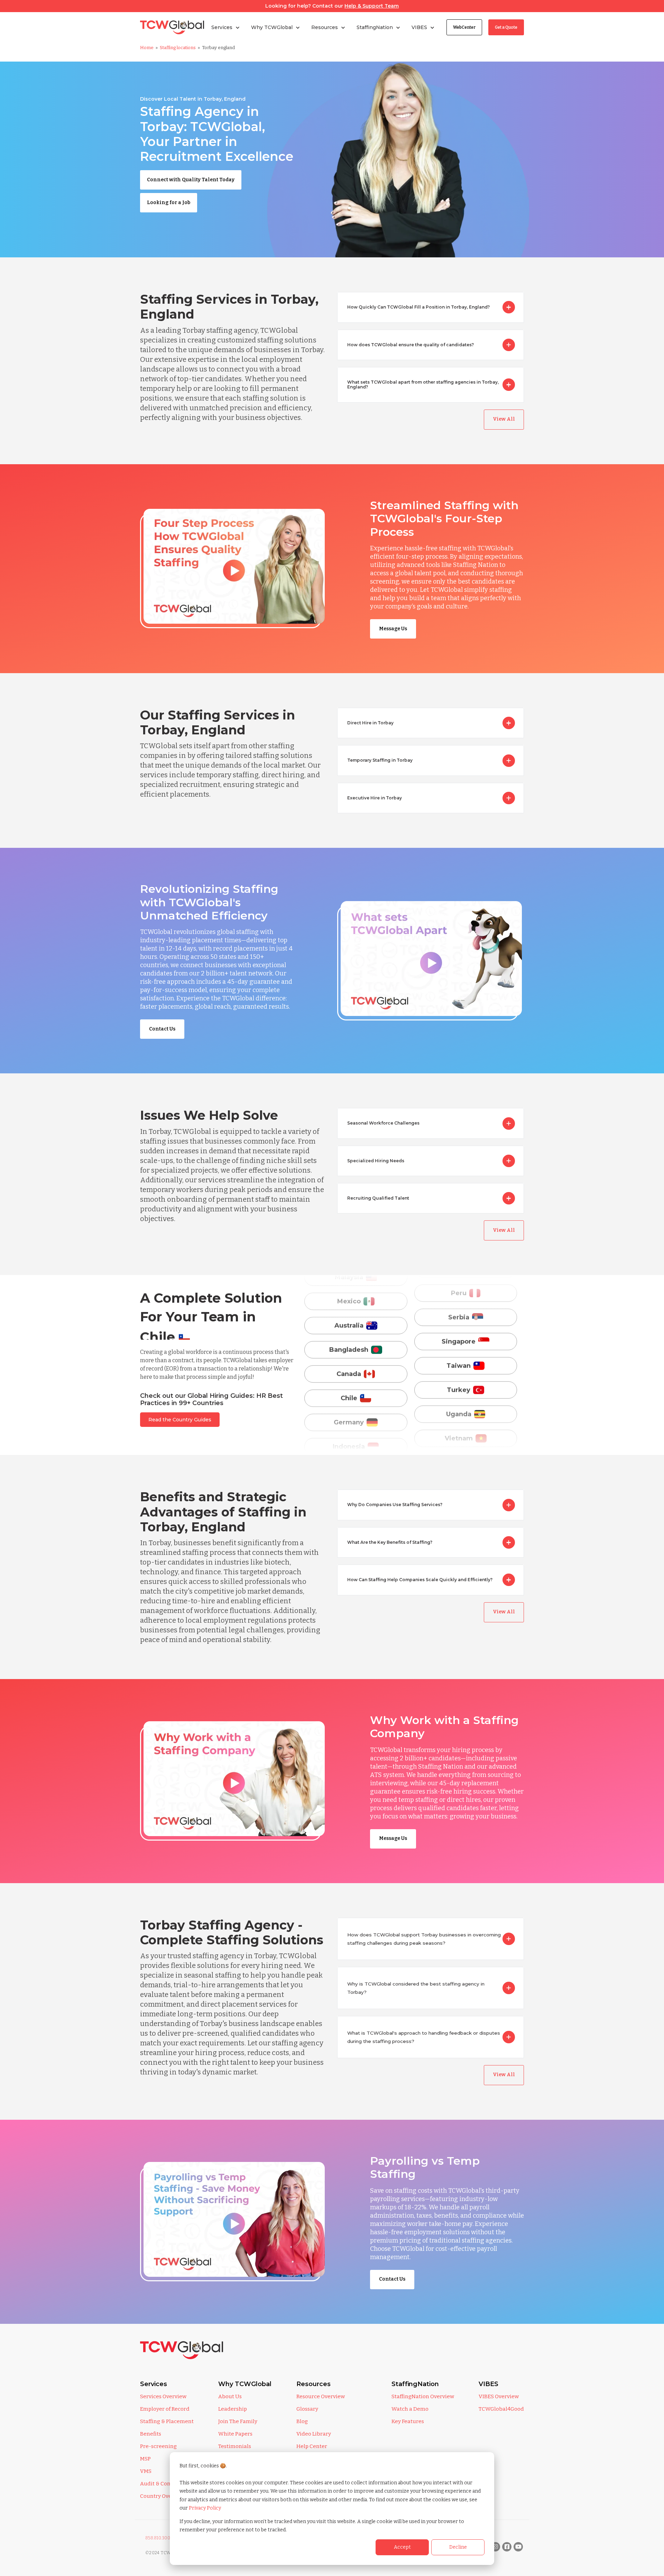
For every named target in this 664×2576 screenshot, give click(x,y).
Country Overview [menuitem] (163, 2496)
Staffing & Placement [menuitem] (167, 2421)
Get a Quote (506, 27)
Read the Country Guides (180, 1420)
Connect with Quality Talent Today (191, 180)
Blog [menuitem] (302, 2421)
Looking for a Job (169, 203)
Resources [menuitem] (313, 2384)
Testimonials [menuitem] (235, 2446)
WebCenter (464, 27)
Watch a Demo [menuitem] (410, 2409)
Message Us (393, 629)
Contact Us (162, 1029)
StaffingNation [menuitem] (415, 2384)
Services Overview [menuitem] (163, 2396)
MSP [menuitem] (145, 2459)
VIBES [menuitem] (488, 2384)
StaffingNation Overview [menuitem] (423, 2396)
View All (504, 419)
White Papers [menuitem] (235, 2434)
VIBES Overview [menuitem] (499, 2396)
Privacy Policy (205, 2508)
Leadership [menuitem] (233, 2409)
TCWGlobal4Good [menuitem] (501, 2409)
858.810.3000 (159, 2538)
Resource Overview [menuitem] (321, 2396)
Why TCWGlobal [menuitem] (245, 2384)
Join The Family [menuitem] (238, 2421)
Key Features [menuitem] (408, 2421)
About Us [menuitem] (230, 2396)
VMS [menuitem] (146, 2471)
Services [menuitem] (154, 2384)
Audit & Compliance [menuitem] (166, 2484)
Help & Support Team (372, 6)
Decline (458, 2547)
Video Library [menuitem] (314, 2434)
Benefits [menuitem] (151, 2434)
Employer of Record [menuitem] (165, 2409)
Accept (402, 2547)
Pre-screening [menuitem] (158, 2446)
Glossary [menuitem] (307, 2409)
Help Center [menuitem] (312, 2446)
